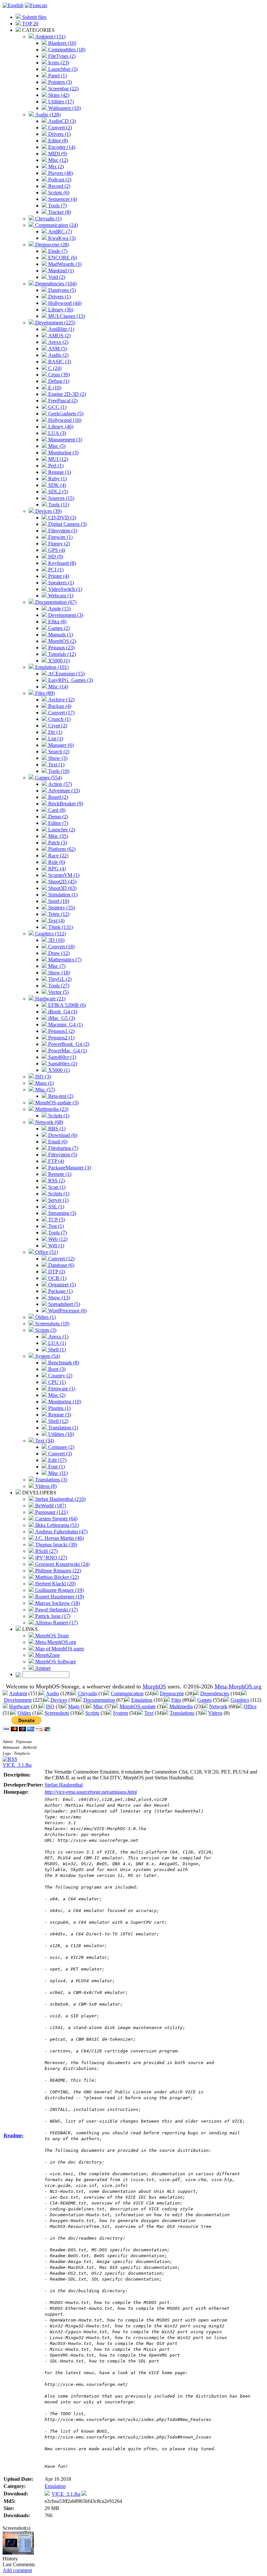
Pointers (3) (59, 82)
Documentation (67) (55, 602)
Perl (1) (55, 466)
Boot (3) (56, 1369)
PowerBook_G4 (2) (68, 1044)
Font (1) (56, 1467)
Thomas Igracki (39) (56, 1545)
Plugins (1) (59, 1408)
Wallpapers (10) (64, 108)
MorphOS (154, 1686)
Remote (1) (59, 1174)
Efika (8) (57, 622)
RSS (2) (56, 1181)
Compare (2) (61, 1447)
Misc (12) (57, 160)
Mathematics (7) (64, 960)
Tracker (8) (59, 212)
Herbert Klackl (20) (55, 1584)
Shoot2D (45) (62, 882)
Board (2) (57, 797)
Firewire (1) (60, 537)
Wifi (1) (56, 1246)
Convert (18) (61, 947)
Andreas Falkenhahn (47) (61, 1532)
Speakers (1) (60, 583)
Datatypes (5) (61, 290)
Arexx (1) (58, 1337)
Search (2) (58, 752)
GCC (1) (57, 407)
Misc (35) (57, 836)
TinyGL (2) (59, 979)
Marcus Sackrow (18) (57, 1603)
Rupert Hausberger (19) (59, 1597)
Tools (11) (58, 505)
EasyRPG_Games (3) (70, 680)
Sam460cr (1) (62, 1057)
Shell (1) (56, 1350)
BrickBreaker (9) (65, 804)
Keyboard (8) (61, 563)
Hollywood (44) (64, 303)
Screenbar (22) (63, 89)
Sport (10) (58, 901)
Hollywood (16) (64, 420)
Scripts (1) (58, 1116)
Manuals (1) (60, 635)
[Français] (36, 5)
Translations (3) (50, 1480)
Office (250, 1706)
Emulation (142, 1700)
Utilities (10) (60, 1434)
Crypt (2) (57, 726)
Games (204, 1700)
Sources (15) (61, 498)
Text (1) (56, 765)
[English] (13, 5)
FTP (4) (56, 1161)
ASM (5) (57, 349)
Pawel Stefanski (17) (56, 1610)
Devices (59, 1700)
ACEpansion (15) (66, 674)
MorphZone (47, 1655)
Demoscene (172, 1693)
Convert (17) (61, 713)
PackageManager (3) (69, 1168)
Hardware (19, 1706)
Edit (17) (57, 1460)
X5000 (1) (58, 661)
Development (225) (55, 323)
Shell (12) (58, 1421)
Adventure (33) (63, 791)
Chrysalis (87, 1693)
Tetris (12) (58, 914)
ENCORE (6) (62, 258)
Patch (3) (57, 843)
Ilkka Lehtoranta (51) (56, 1525)
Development (18, 1700)
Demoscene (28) (51, 245)
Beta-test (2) (60, 1096)
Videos (215, 1713)
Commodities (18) (66, 50)
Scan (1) (56, 1187)
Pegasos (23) (61, 648)
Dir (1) (55, 732)
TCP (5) (56, 1220)
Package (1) (60, 1291)
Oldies (24, 1713)
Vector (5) (58, 992)
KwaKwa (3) (61, 238)
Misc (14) (57, 687)
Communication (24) (56, 225)
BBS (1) (56, 1129)
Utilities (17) (60, 102)
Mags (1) (44, 1083)
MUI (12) (57, 459)
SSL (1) (56, 1207)
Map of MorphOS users (59, 1649)
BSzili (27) (46, 1551)
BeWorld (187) (50, 1506)
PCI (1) (55, 570)
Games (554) (48, 778)
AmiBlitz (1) (61, 329)
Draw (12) (58, 953)
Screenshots (57, 1713)
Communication (127, 1693)
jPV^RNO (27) (50, 1558)
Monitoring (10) (64, 1402)
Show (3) (57, 758)
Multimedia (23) (51, 1109)
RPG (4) (56, 869)
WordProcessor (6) (67, 1311)
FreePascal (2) (62, 401)
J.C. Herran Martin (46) (59, 1538)
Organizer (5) (61, 1285)
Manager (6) (60, 745)
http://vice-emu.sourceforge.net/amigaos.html (91, 1792)
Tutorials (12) (61, 654)
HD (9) (55, 557)
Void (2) (56, 277)
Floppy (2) (58, 544)
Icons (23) (58, 63)
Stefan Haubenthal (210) (60, 1499)
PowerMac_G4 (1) (67, 1051)
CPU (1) (56, 1382)
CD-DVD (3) (62, 518)
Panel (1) (57, 76)
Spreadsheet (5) (63, 1304)
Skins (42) (58, 95)
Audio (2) (58, 355)
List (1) (55, 739)
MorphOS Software (55, 1662)
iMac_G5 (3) (61, 1018)
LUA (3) (56, 433)
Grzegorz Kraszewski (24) (62, 1564)
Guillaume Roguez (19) (59, 1590)
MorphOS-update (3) (56, 1103)
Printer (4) (58, 576)
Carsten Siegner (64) (56, 1519)
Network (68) (49, 1122)
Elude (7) (57, 251)
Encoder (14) (61, 147)
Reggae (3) (59, 1415)
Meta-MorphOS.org (55, 1642)
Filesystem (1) (62, 531)
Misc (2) (56, 1395)
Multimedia (181, 1706)
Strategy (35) (61, 908)
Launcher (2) (61, 830)
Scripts (92, 1713)
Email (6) (57, 1142)
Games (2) (58, 628)
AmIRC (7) (59, 232)
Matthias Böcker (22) (56, 1577)
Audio (52, 1693)
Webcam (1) (60, 596)
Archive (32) (61, 700)
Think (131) (60, 927)
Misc (98, 1706)
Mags (74, 1706)
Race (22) (58, 856)
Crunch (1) (59, 719)
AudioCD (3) (61, 121)
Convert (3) (59, 1454)
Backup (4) (59, 706)
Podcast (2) (59, 180)
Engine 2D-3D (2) (66, 394)
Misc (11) (57, 1473)
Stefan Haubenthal (64, 1785)
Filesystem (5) (62, 1155)
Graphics (240, 1700)
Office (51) (46, 1252)
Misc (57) (44, 1090)
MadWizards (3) (64, 264)
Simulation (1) (62, 895)
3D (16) (56, 940)
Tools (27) (58, 986)
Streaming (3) (62, 1213)
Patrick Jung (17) (52, 1616)
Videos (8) (45, 1486)
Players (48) (60, 173)
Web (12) (57, 1239)
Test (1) (55, 1226)
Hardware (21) (50, 999)
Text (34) (44, 1441)
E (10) (54, 388)
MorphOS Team (51, 1636)
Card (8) (56, 810)
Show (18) (58, 973)
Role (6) (56, 862)
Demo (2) (57, 817)
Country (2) (60, 1376)
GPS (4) (56, 550)
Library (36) (60, 310)
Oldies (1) (45, 1317)
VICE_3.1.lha (17, 1765)
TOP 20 (30, 24)
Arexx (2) (58, 342)
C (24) (54, 368)
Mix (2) (55, 167)
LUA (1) (56, 1343)
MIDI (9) (57, 154)
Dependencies (215, 1693)
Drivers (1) (59, 134)
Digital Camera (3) (67, 524)
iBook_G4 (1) (62, 1012)
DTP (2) (56, 1272)
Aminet (42, 1668)
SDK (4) (56, 485)
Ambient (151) (50, 37)
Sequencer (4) (62, 199)
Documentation (99, 1700)
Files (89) (44, 693)
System (120, 1713)
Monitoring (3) (63, 453)
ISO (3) (42, 1077)
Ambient (18, 1693)
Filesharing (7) (63, 1148)
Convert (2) (59, 128)
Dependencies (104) (55, 284)
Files (176, 1700)
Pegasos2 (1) (61, 1038)
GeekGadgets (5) (65, 414)
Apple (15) (59, 609)
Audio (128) (47, 115)
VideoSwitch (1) (64, 589)
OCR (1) (57, 1278)
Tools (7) (57, 206)
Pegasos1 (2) (61, 1031)
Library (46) (60, 427)
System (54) (47, 1356)
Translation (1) (63, 1428)
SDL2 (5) (57, 492)
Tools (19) (58, 771)
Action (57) (59, 784)
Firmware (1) (61, 1389)
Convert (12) (61, 1259)
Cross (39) (58, 375)
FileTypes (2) (61, 56)
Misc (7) (56, 966)
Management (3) (64, 440)
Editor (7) (57, 823)
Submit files (34, 17)
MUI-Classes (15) (66, 316)
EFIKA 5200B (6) (66, 1005)
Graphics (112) (50, 934)
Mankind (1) (60, 271)
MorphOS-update (138, 1706)
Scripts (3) (45, 1330)
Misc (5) (56, 446)
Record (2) (59, 186)
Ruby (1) (57, 479)
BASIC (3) (59, 362)
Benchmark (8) (63, 1363)
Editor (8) (57, 141)
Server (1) (58, 1200)
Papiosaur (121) (51, 1512)
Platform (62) (61, 849)
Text (149, 1713)
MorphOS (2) (62, 641)
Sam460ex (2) (62, 1064)
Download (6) (62, 1135)
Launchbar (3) (62, 69)
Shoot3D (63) (62, 888)
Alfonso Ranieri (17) (56, 1623)
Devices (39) (48, 511)
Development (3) (65, 615)
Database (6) (61, 1265)
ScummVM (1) (63, 875)
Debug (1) (58, 381)
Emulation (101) (51, 667)
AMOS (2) (59, 336)
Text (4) (56, 921)
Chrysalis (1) (48, 219)
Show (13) (58, 1298)
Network (218, 1706)
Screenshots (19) (52, 1324)
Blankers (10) (62, 43)
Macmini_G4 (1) (65, 1025)
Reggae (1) (59, 472)
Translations (182, 1713)
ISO (50, 1706)
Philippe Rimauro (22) (57, 1571)
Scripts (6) (58, 193)
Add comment (17, 2570)
